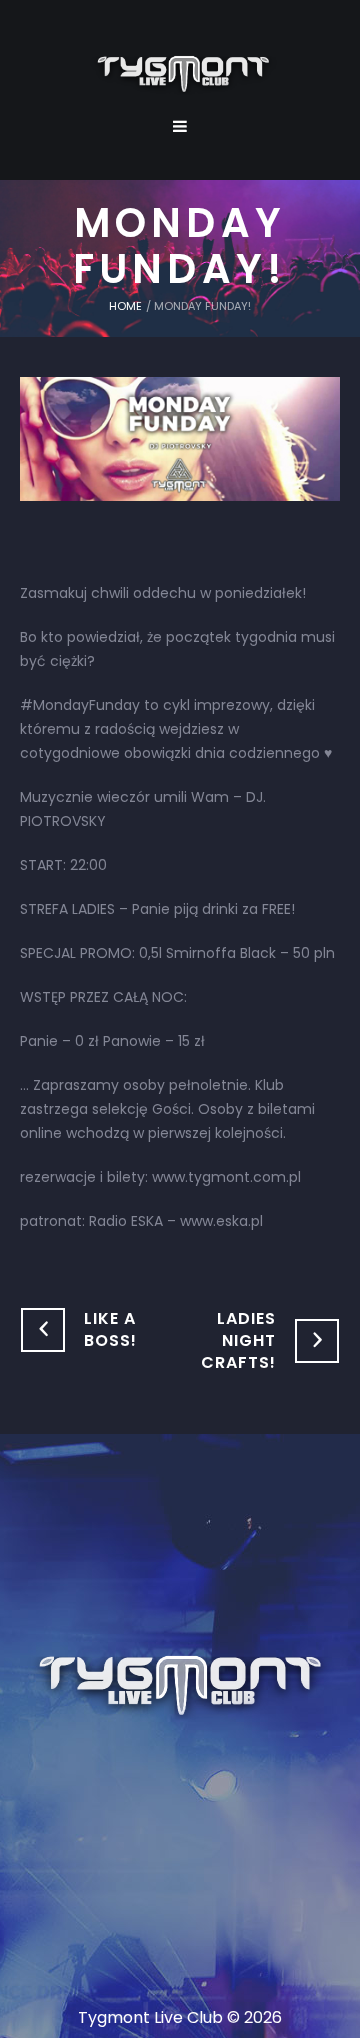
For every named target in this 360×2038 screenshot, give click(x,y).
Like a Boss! (110, 1329)
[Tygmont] (180, 1687)
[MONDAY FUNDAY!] (180, 438)
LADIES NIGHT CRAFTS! (238, 1340)
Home (125, 306)
